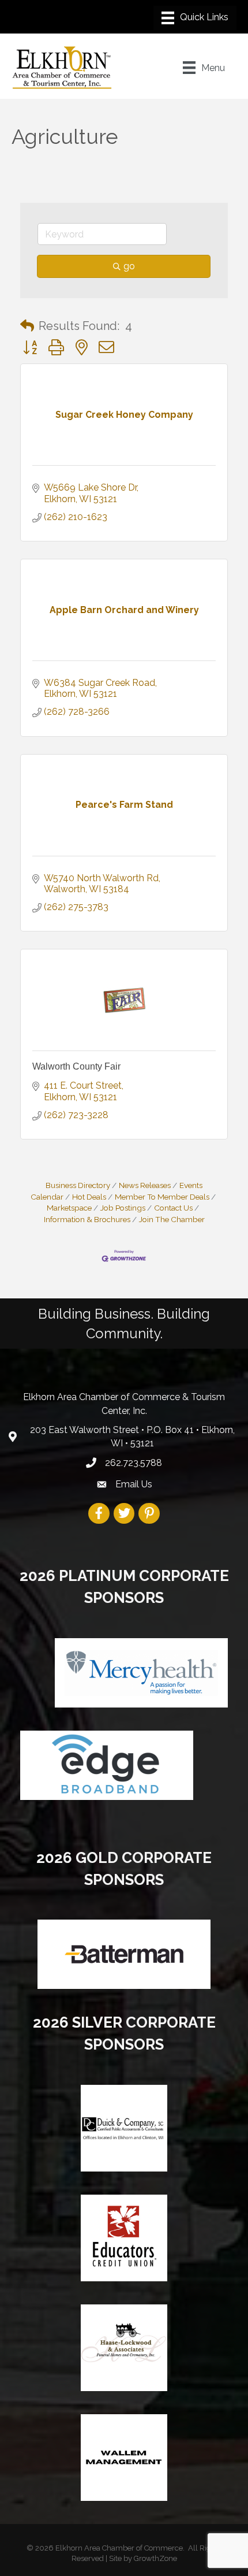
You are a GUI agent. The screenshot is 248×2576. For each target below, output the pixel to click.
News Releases (145, 1185)
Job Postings (123, 1208)
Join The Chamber (172, 1219)
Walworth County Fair (76, 1066)
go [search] (129, 266)
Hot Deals (89, 1197)
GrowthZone (155, 2558)
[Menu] (195, 18)
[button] (27, 326)
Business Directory (78, 1185)
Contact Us (173, 1208)
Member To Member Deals (162, 1197)
